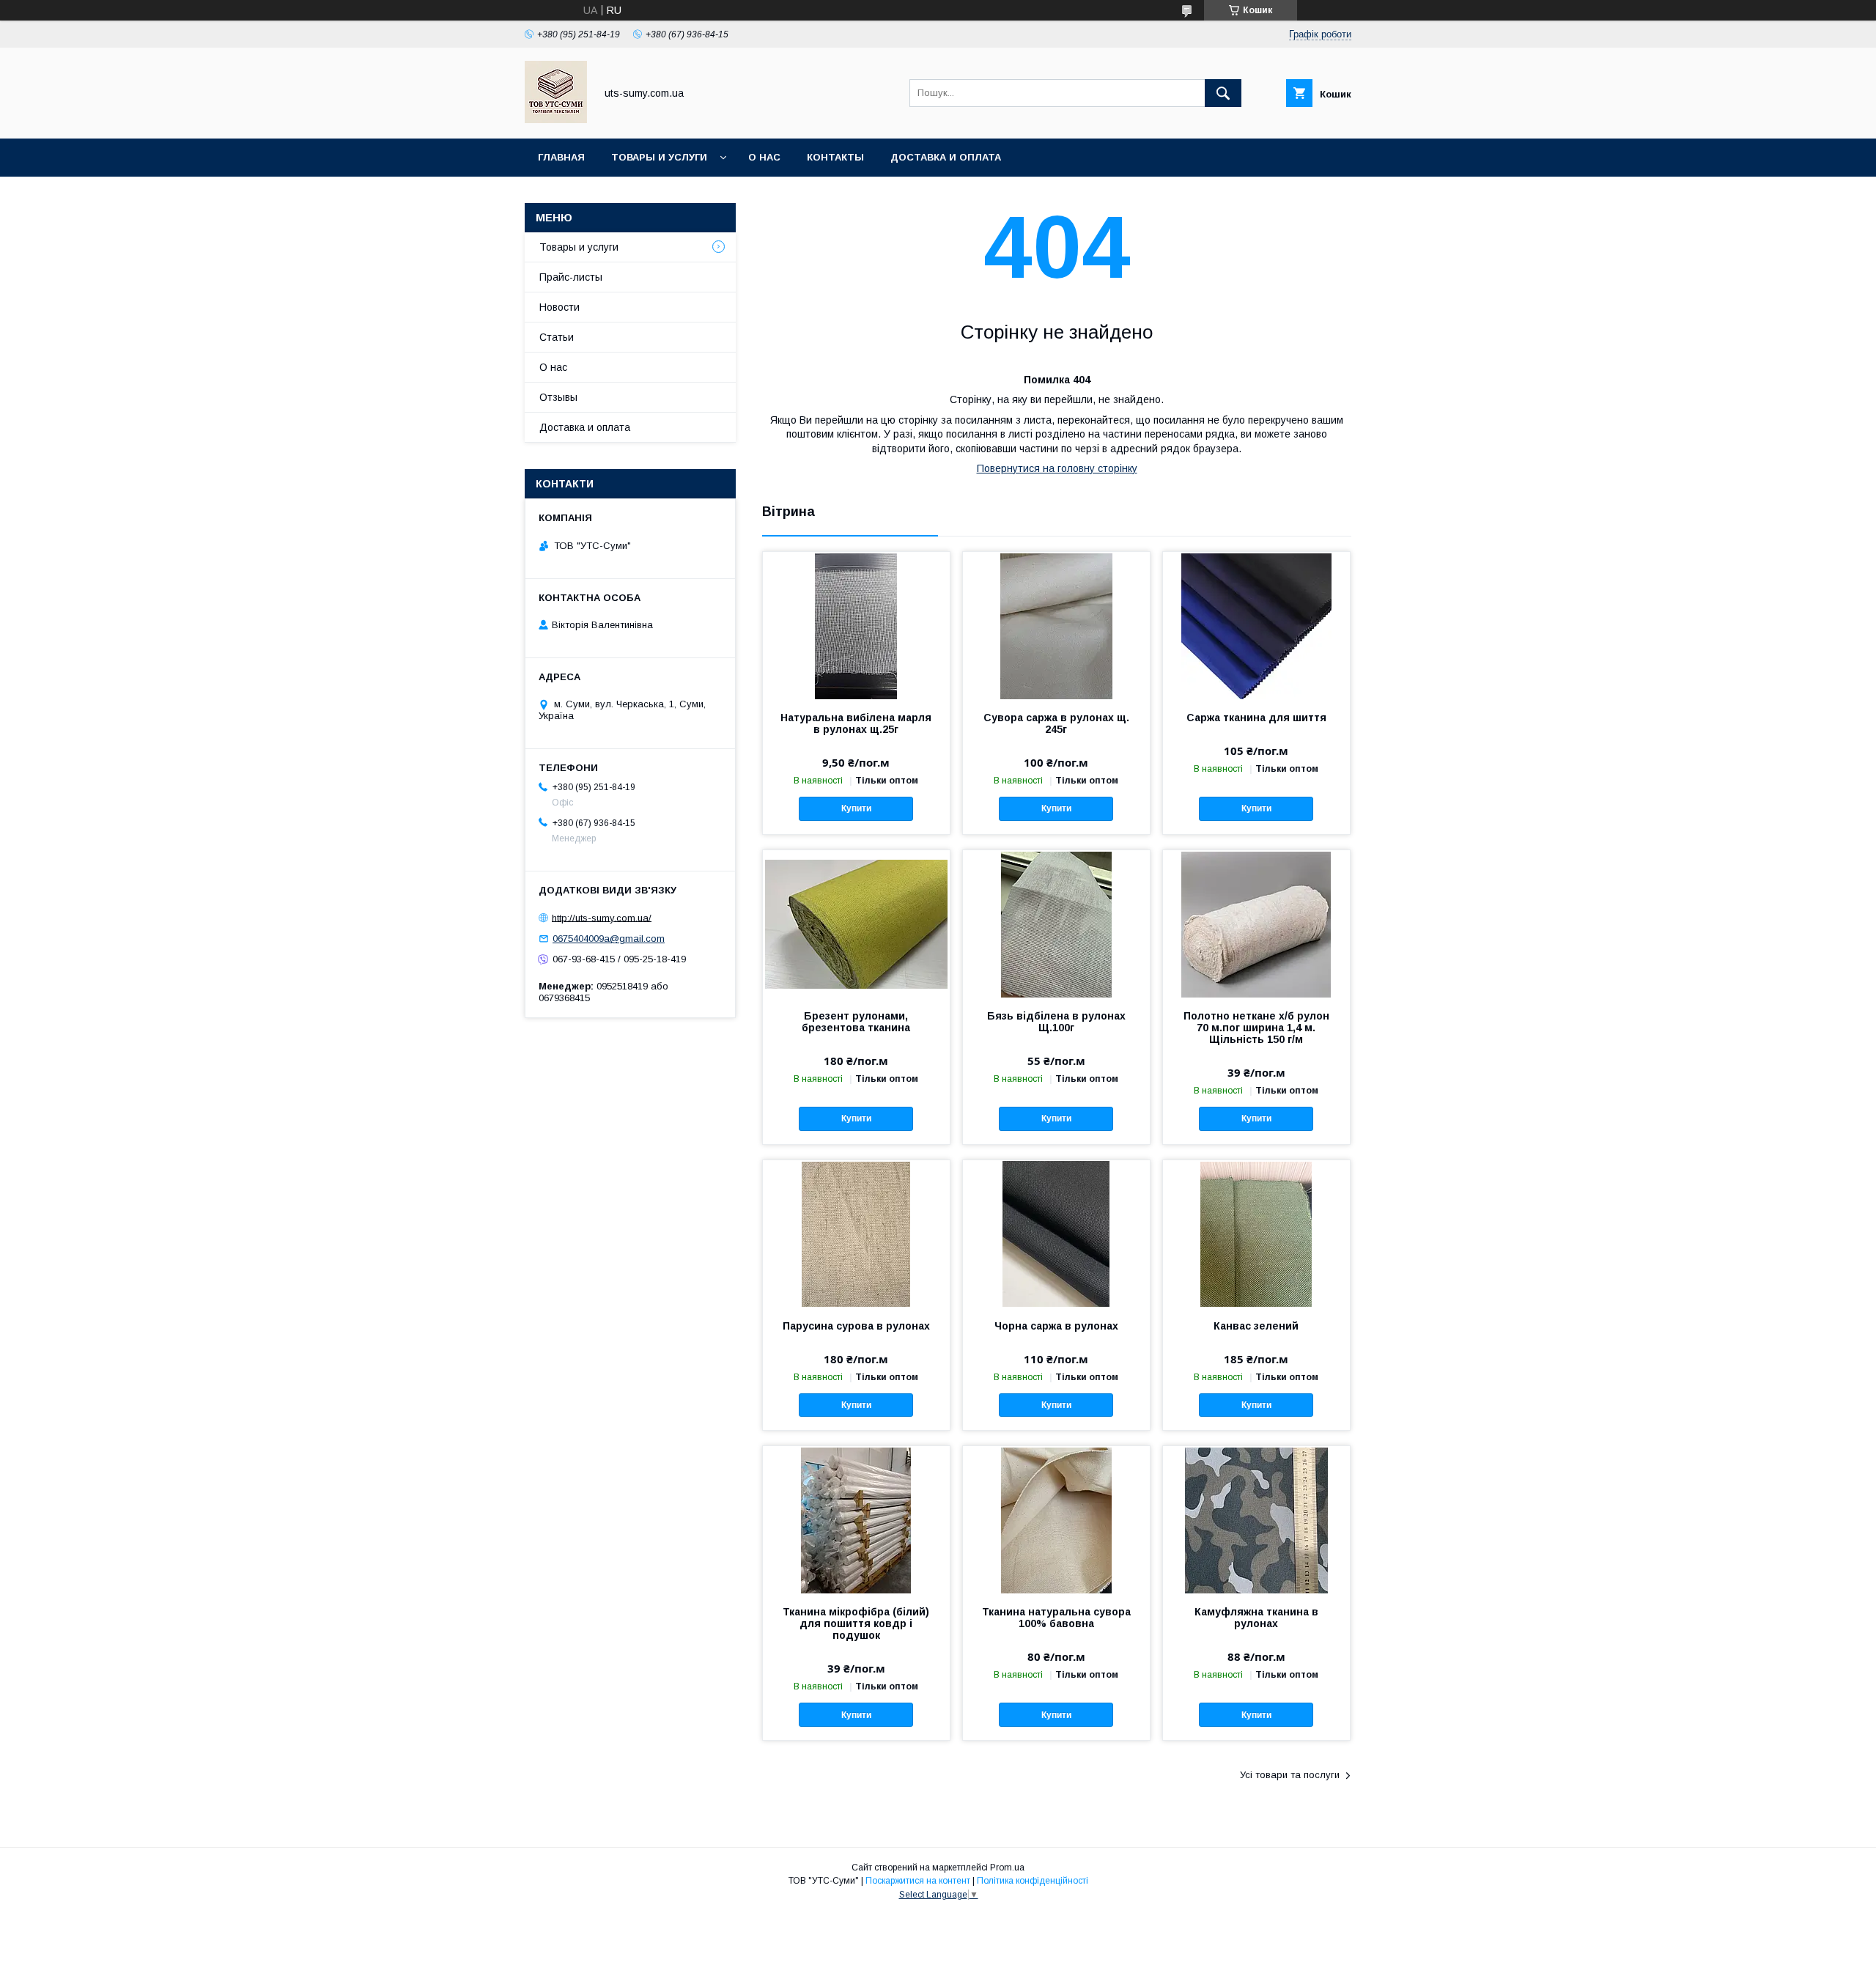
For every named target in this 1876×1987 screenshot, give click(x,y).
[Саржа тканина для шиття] (1256, 625)
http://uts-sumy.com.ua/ (602, 917)
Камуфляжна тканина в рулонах (1256, 1618)
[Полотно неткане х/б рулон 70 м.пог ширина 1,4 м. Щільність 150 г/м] (1256, 924)
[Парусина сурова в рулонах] (856, 1234)
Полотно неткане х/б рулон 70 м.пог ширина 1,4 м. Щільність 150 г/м (1256, 1028)
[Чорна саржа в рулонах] (1056, 1234)
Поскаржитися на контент (918, 1881)
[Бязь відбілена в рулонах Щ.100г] (1056, 924)
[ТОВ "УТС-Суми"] (556, 119)
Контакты (835, 157)
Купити (856, 808)
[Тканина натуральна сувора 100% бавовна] (1056, 1519)
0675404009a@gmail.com (609, 939)
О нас (764, 157)
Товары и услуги (659, 157)
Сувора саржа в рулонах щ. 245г (1056, 723)
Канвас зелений (1256, 1326)
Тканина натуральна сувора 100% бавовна (1056, 1618)
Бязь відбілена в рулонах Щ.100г (1056, 1022)
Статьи (557, 337)
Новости (560, 307)
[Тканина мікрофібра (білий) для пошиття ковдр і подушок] (856, 1519)
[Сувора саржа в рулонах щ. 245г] (1056, 625)
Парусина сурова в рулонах (856, 1326)
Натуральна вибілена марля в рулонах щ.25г (856, 723)
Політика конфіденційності (1033, 1881)
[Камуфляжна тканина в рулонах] (1256, 1519)
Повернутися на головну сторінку (1057, 468)
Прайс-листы (571, 277)
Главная (561, 157)
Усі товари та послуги (1290, 1775)
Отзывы (558, 397)
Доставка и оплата (946, 157)
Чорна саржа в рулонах (1056, 1326)
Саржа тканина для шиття (1256, 718)
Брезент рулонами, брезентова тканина (856, 1022)
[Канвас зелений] (1256, 1234)
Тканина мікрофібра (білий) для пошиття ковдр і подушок (856, 1623)
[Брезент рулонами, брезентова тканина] (856, 924)
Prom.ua (1007, 1868)
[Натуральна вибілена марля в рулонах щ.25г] (856, 625)
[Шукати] (1223, 93)
